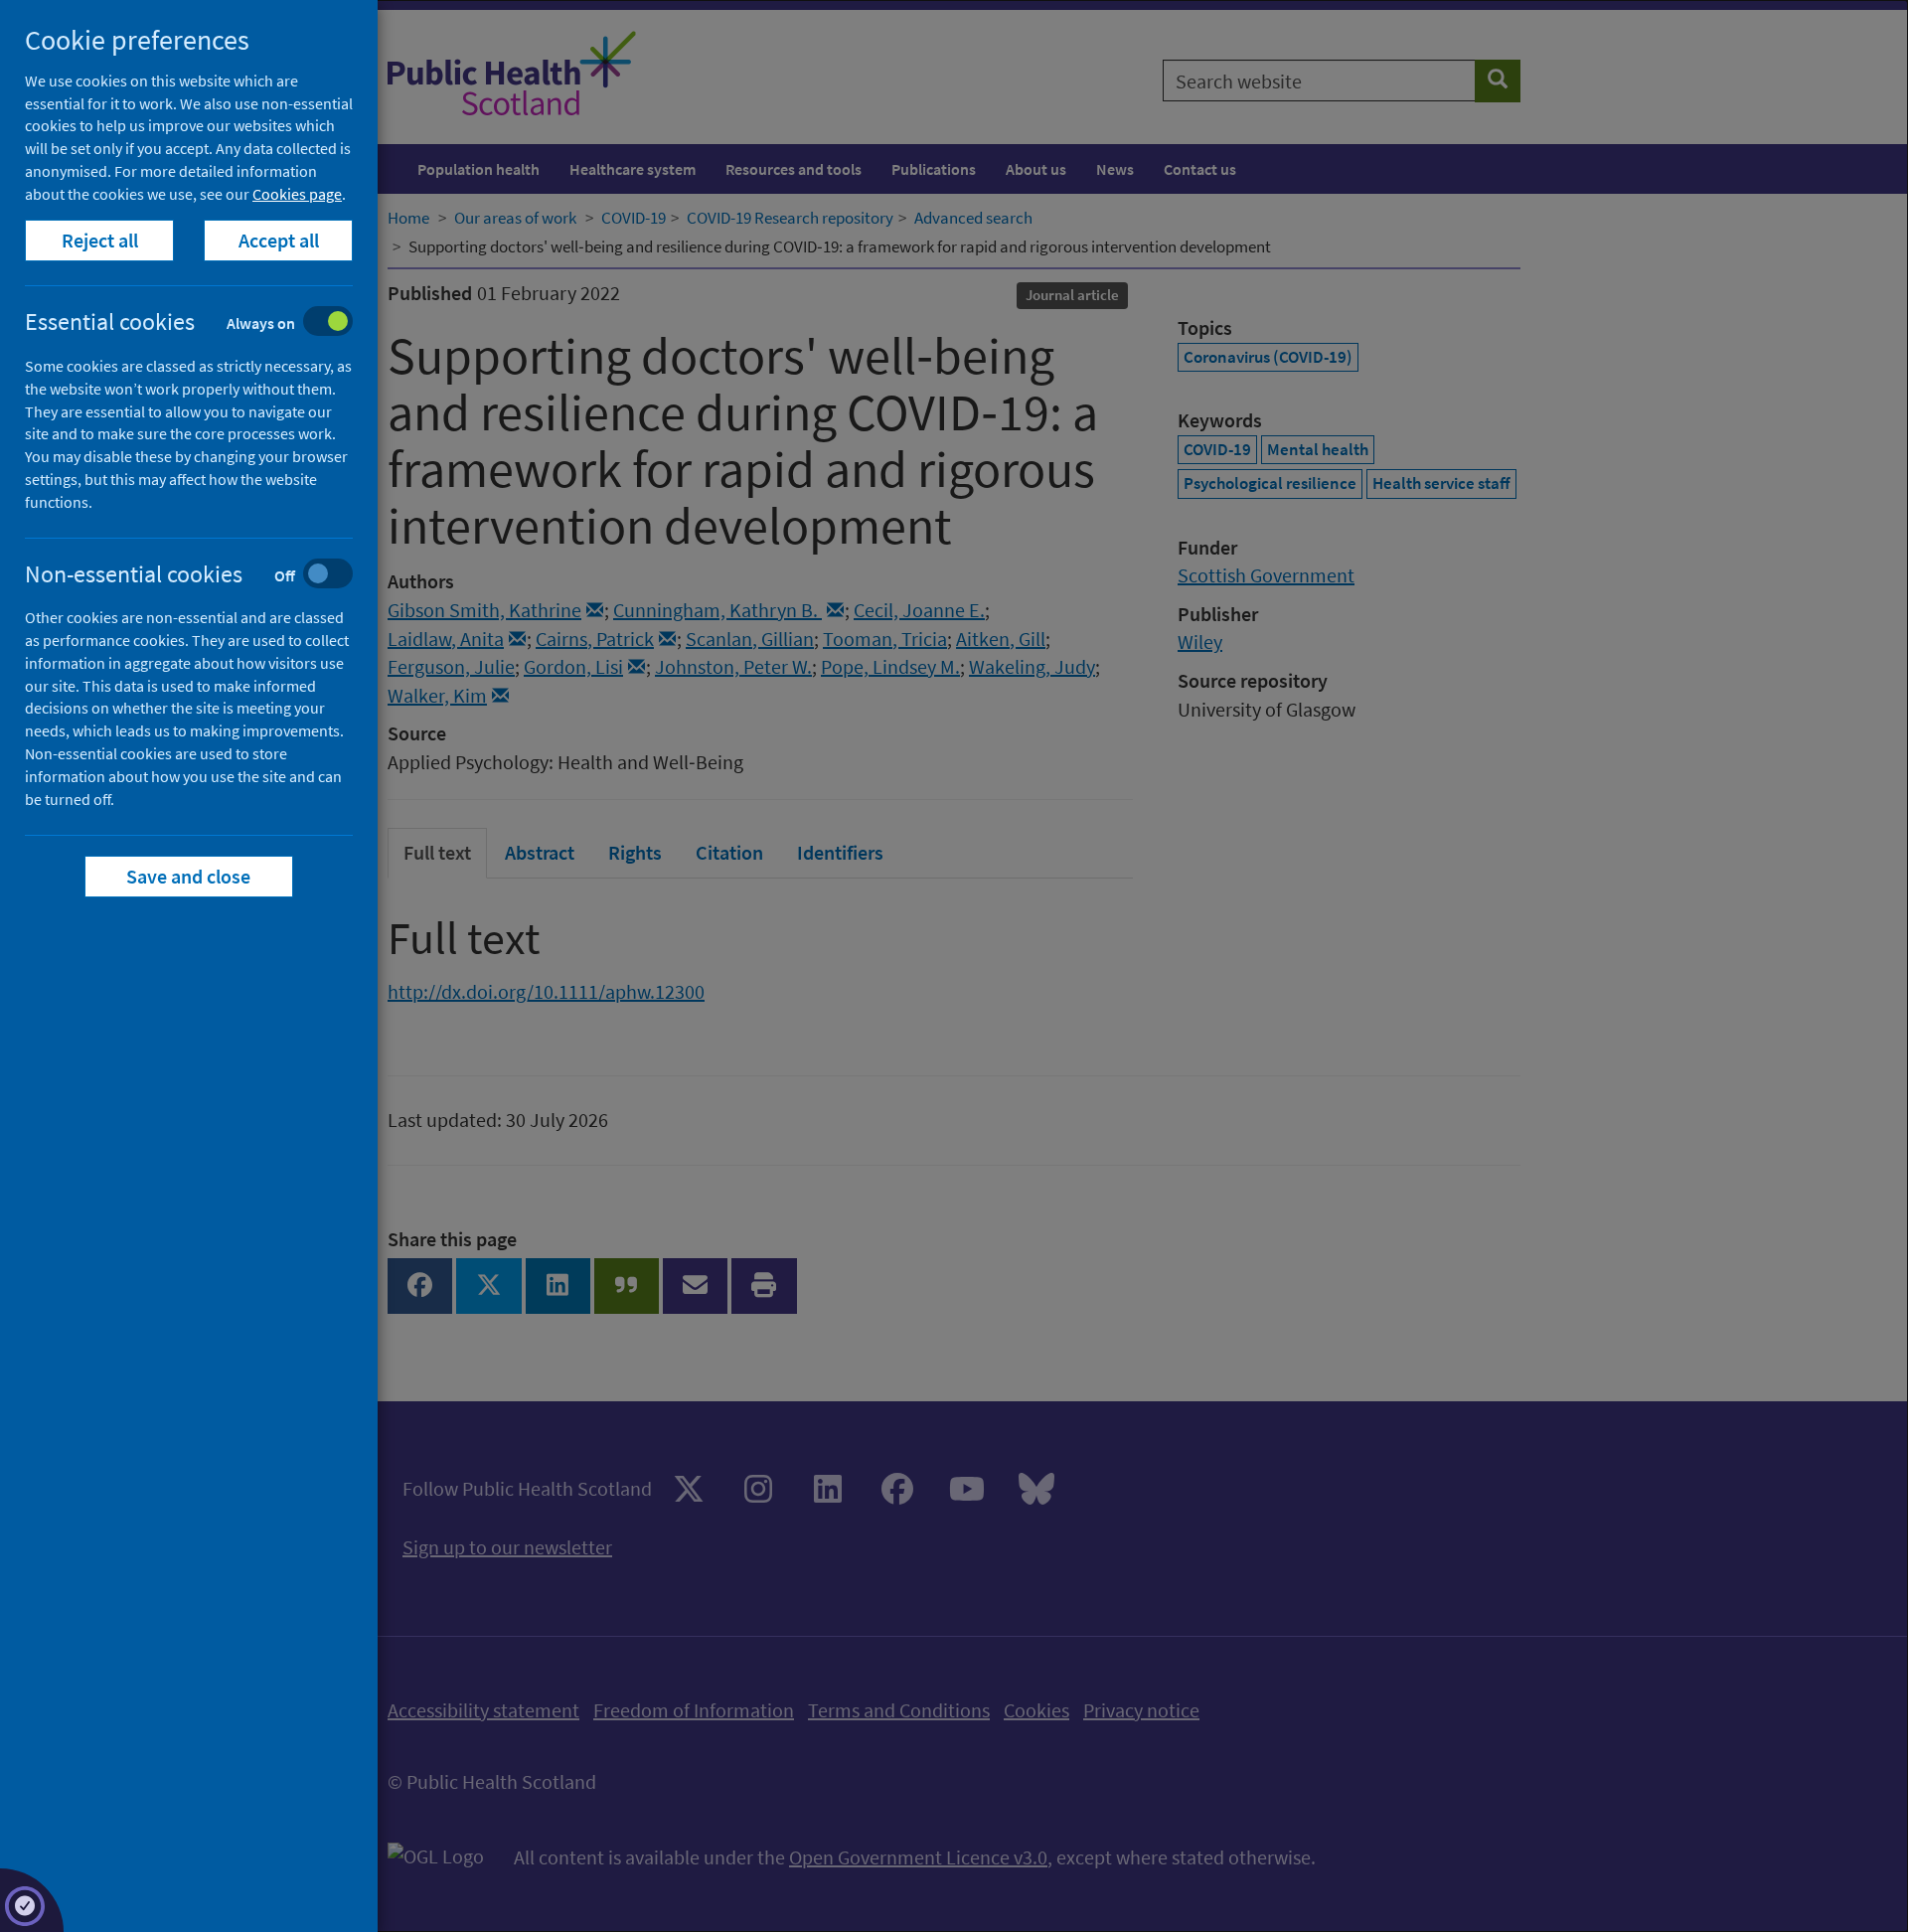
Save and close (189, 876)
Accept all (279, 240)
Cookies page (297, 194)
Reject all (100, 240)
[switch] (204, 323)
